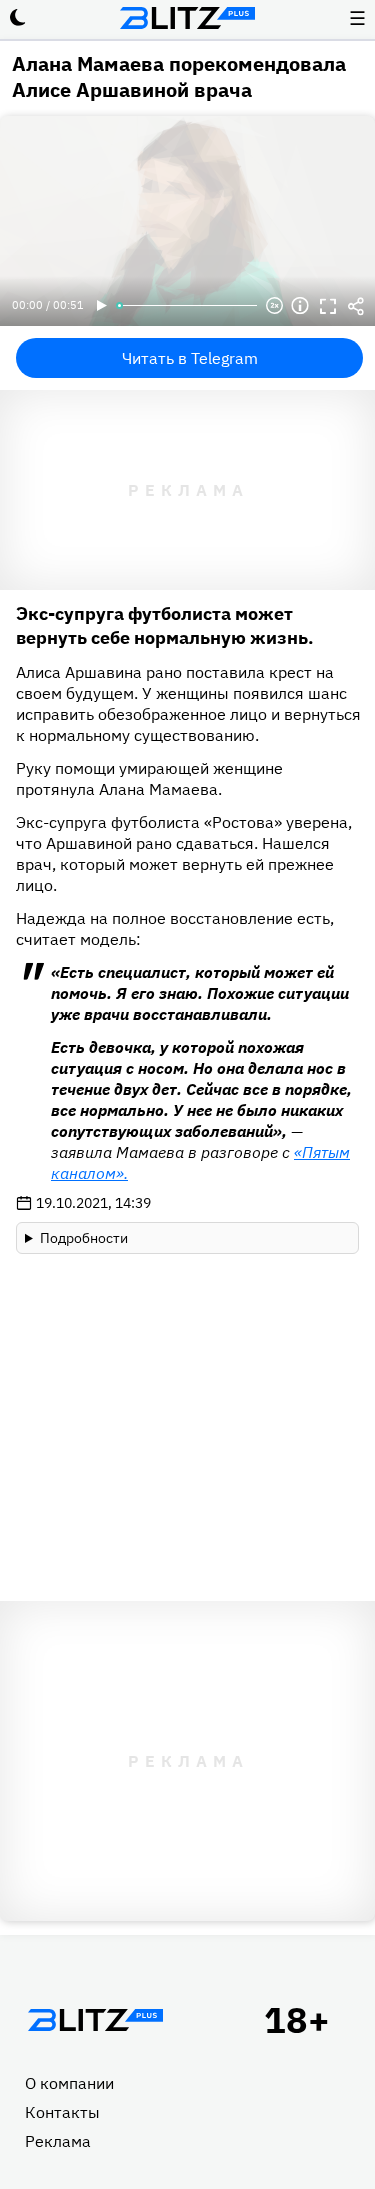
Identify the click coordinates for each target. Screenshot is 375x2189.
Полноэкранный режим (328, 306)
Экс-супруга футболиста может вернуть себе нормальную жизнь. (165, 625)
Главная (95, 2020)
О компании (69, 2083)
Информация (300, 306)
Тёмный (18, 18)
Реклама (58, 2141)
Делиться (356, 306)
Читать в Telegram (190, 358)
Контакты (62, 2112)
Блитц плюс (188, 18)
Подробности (84, 1238)
